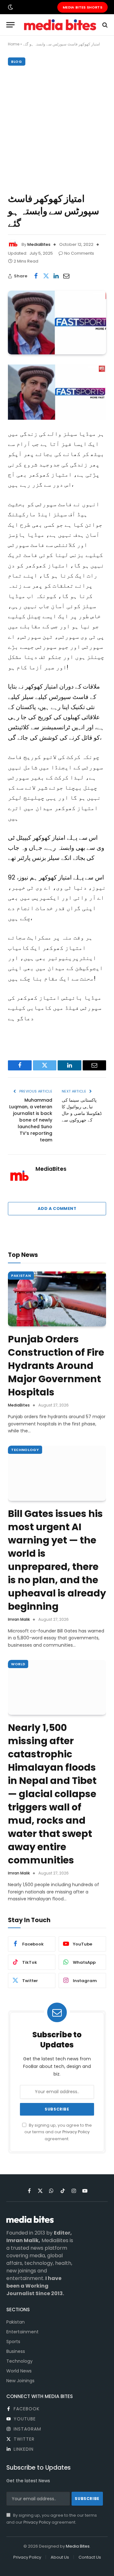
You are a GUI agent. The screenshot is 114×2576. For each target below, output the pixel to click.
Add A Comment (57, 1208)
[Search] (104, 25)
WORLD (18, 1664)
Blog (17, 62)
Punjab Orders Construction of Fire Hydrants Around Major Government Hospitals (56, 1366)
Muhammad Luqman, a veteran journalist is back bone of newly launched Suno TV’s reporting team (31, 1120)
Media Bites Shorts (82, 7)
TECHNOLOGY (25, 1450)
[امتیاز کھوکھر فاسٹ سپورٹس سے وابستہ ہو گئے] (57, 323)
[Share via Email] (66, 276)
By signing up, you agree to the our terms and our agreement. (58, 2132)
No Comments (79, 253)
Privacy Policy (76, 2132)
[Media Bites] (60, 25)
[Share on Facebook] (36, 276)
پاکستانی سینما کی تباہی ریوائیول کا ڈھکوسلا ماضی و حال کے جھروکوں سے (82, 1110)
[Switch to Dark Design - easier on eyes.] (10, 7)
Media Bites (78, 2546)
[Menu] (10, 25)
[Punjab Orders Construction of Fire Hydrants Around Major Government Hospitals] (57, 1299)
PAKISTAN (21, 1276)
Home (14, 44)
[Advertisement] (57, 128)
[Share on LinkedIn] (56, 276)
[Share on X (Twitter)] (46, 276)
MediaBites (39, 244)
